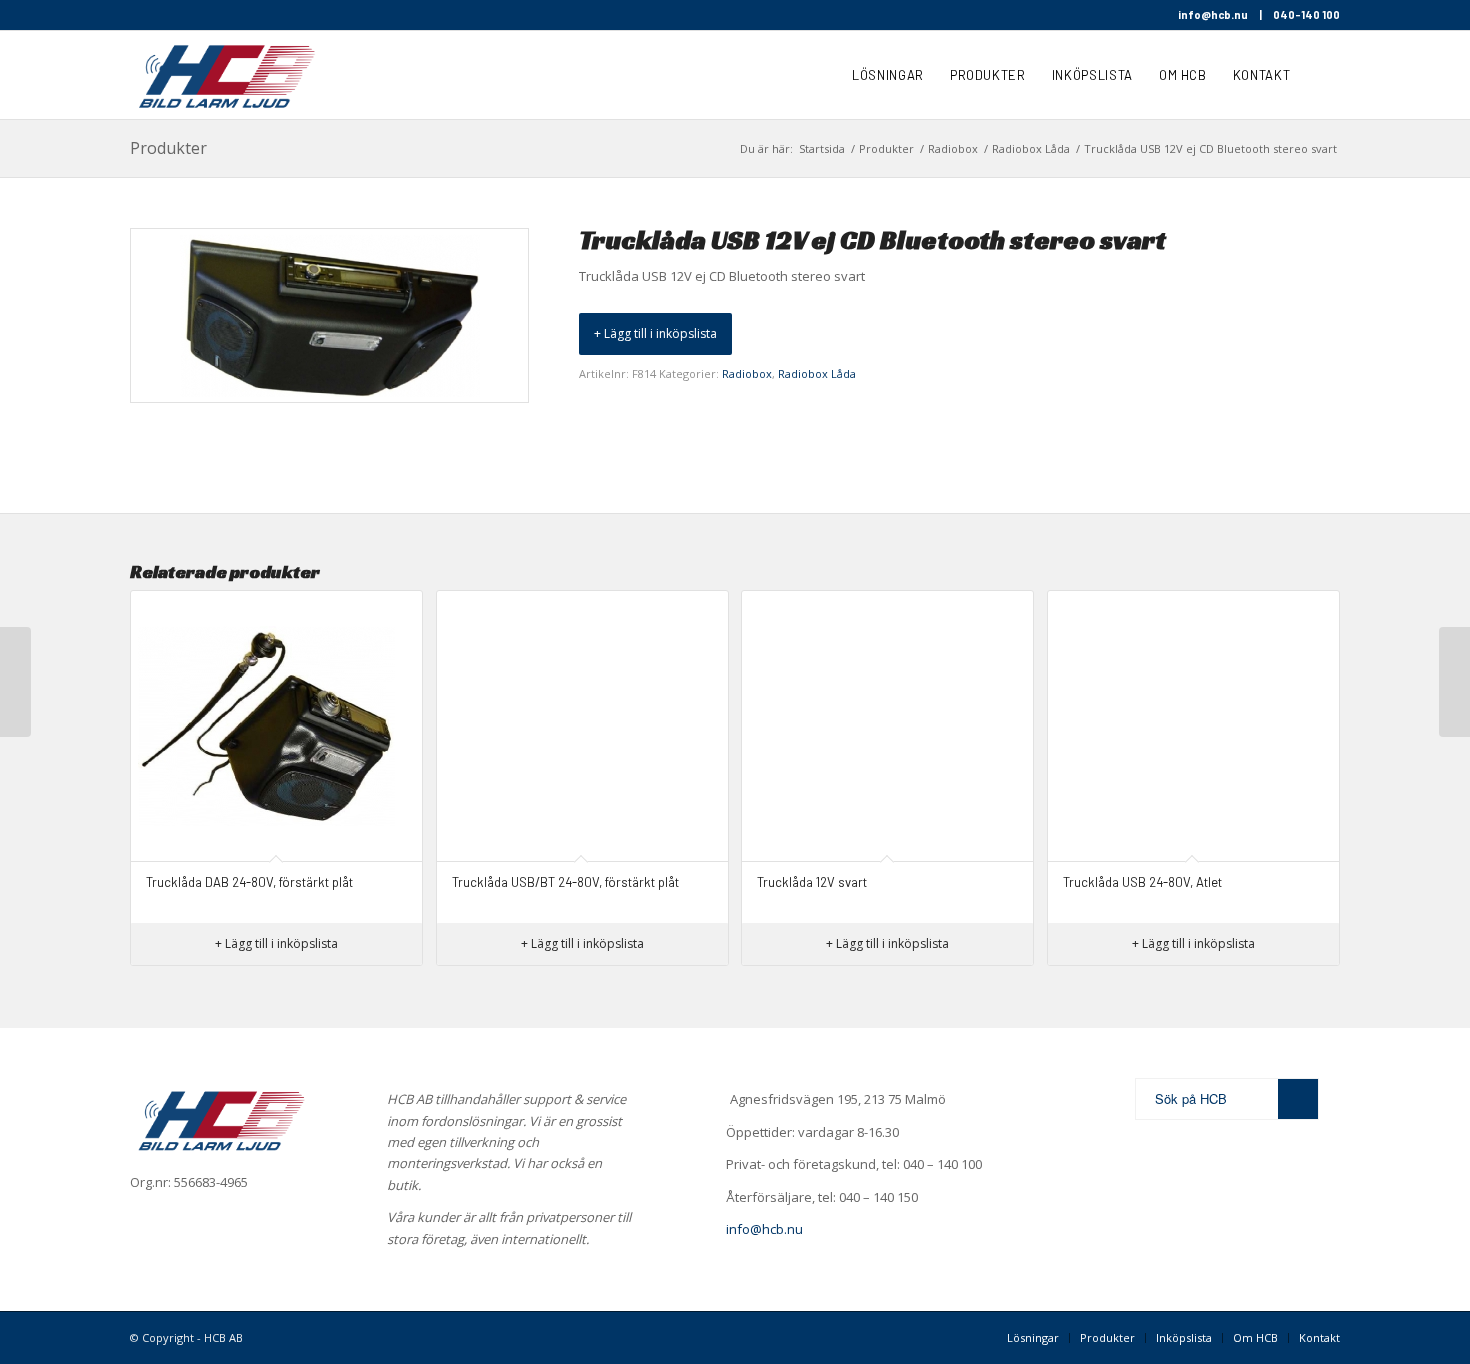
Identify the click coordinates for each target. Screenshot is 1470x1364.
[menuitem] (888, 75)
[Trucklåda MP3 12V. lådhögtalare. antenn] (15, 682)
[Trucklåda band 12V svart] (1454, 682)
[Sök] (1321, 75)
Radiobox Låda (817, 373)
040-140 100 (1306, 14)
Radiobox (747, 373)
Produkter (168, 148)
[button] (655, 334)
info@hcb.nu (1213, 14)
